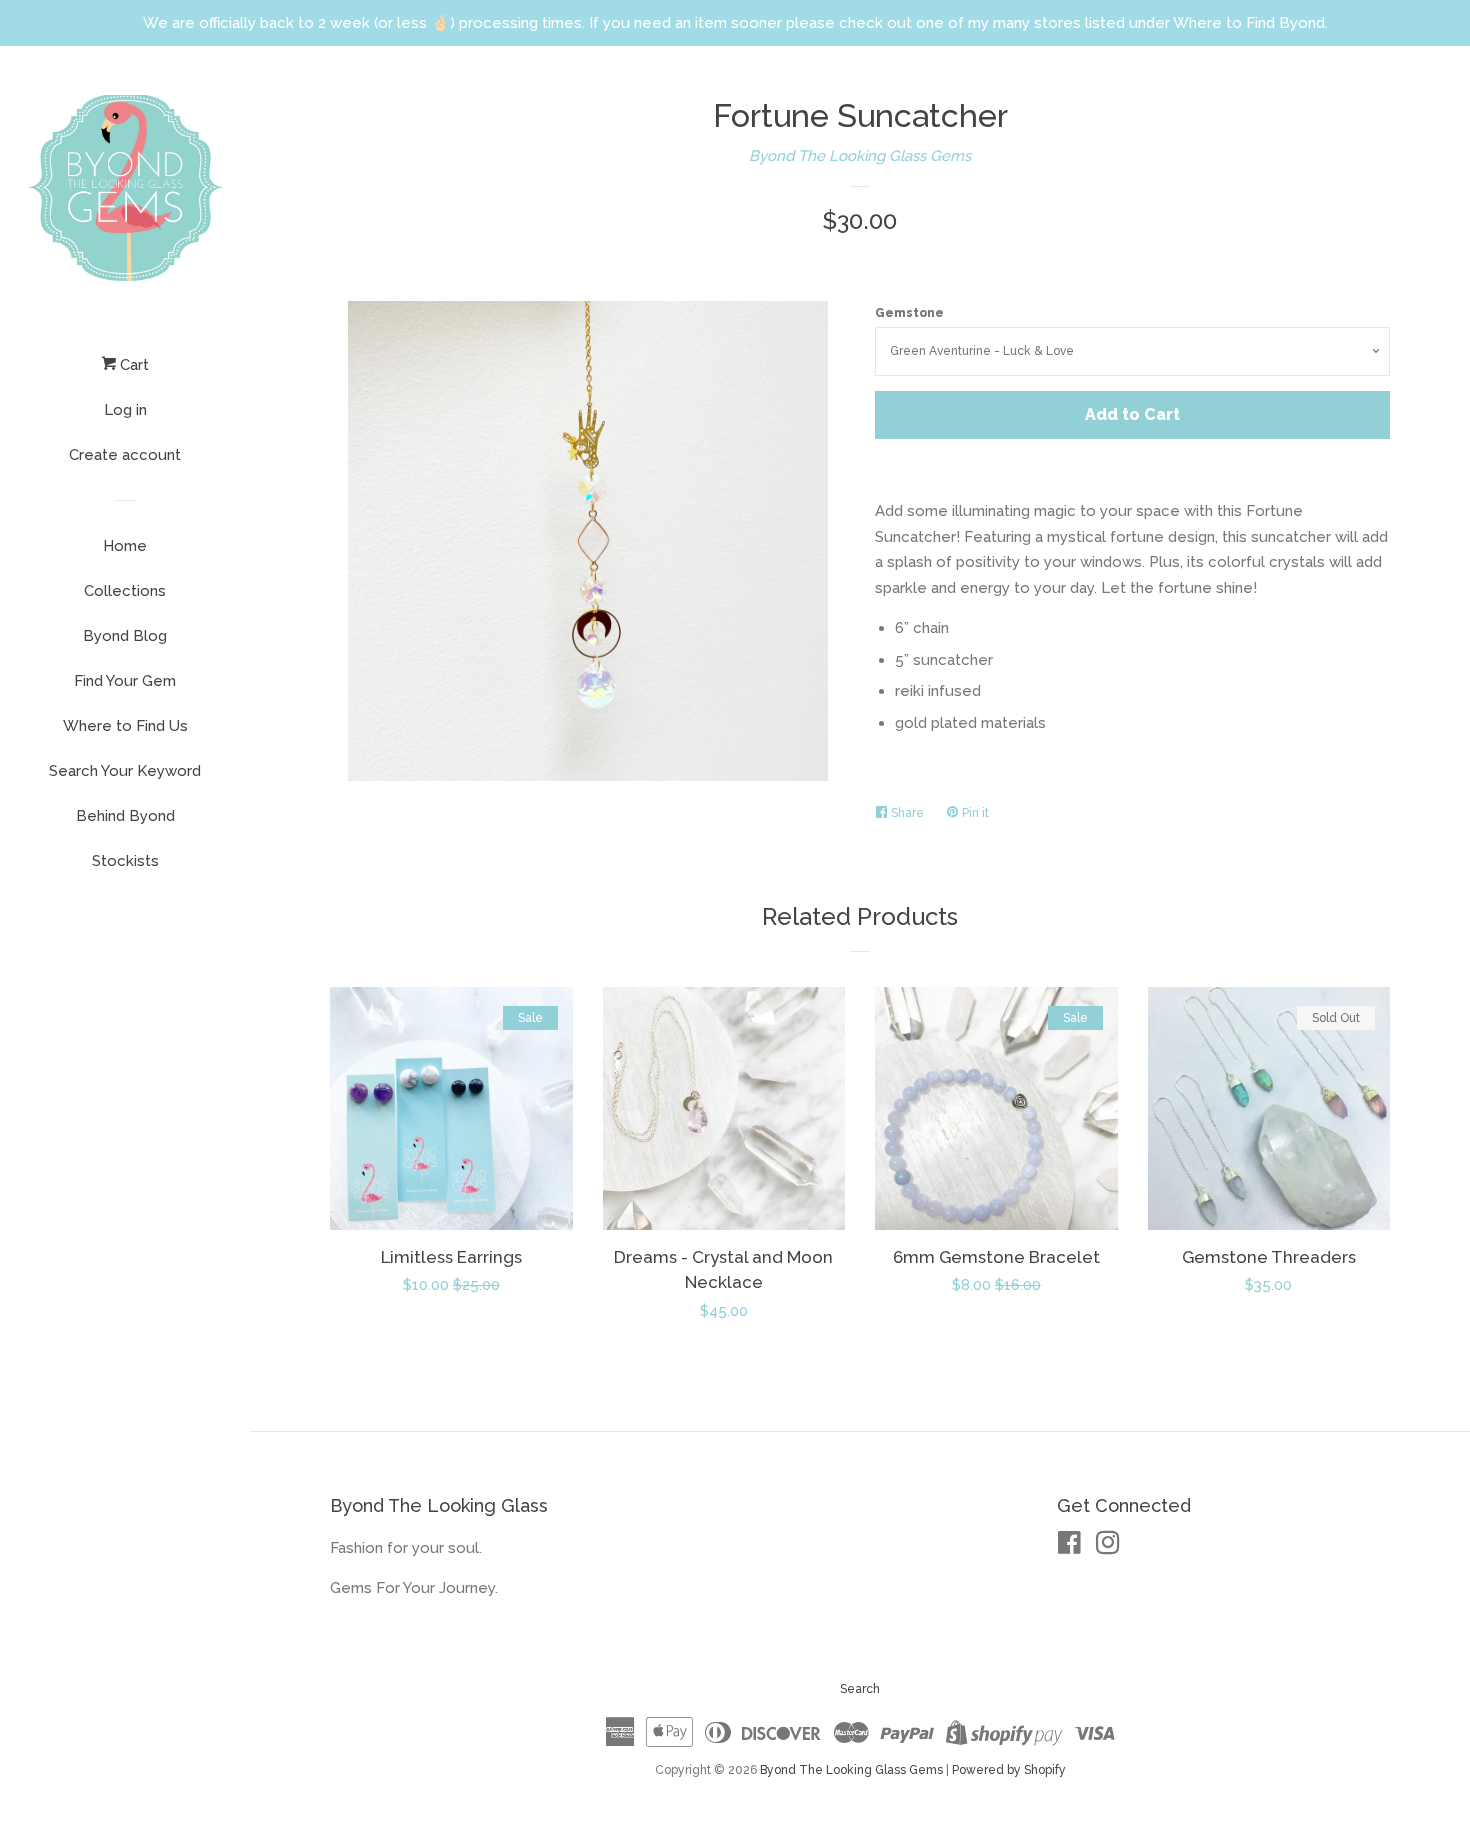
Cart (132, 365)
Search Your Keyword (125, 771)
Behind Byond (125, 816)
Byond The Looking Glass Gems (860, 156)
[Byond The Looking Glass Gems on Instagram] (1108, 1547)
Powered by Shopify (1009, 1770)
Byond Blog (125, 636)
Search (860, 1689)
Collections (125, 591)
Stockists (125, 861)
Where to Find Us (125, 726)
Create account (125, 455)
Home (125, 546)
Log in (125, 410)
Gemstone (909, 313)
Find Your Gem (125, 681)
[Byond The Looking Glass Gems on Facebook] (1069, 1547)
